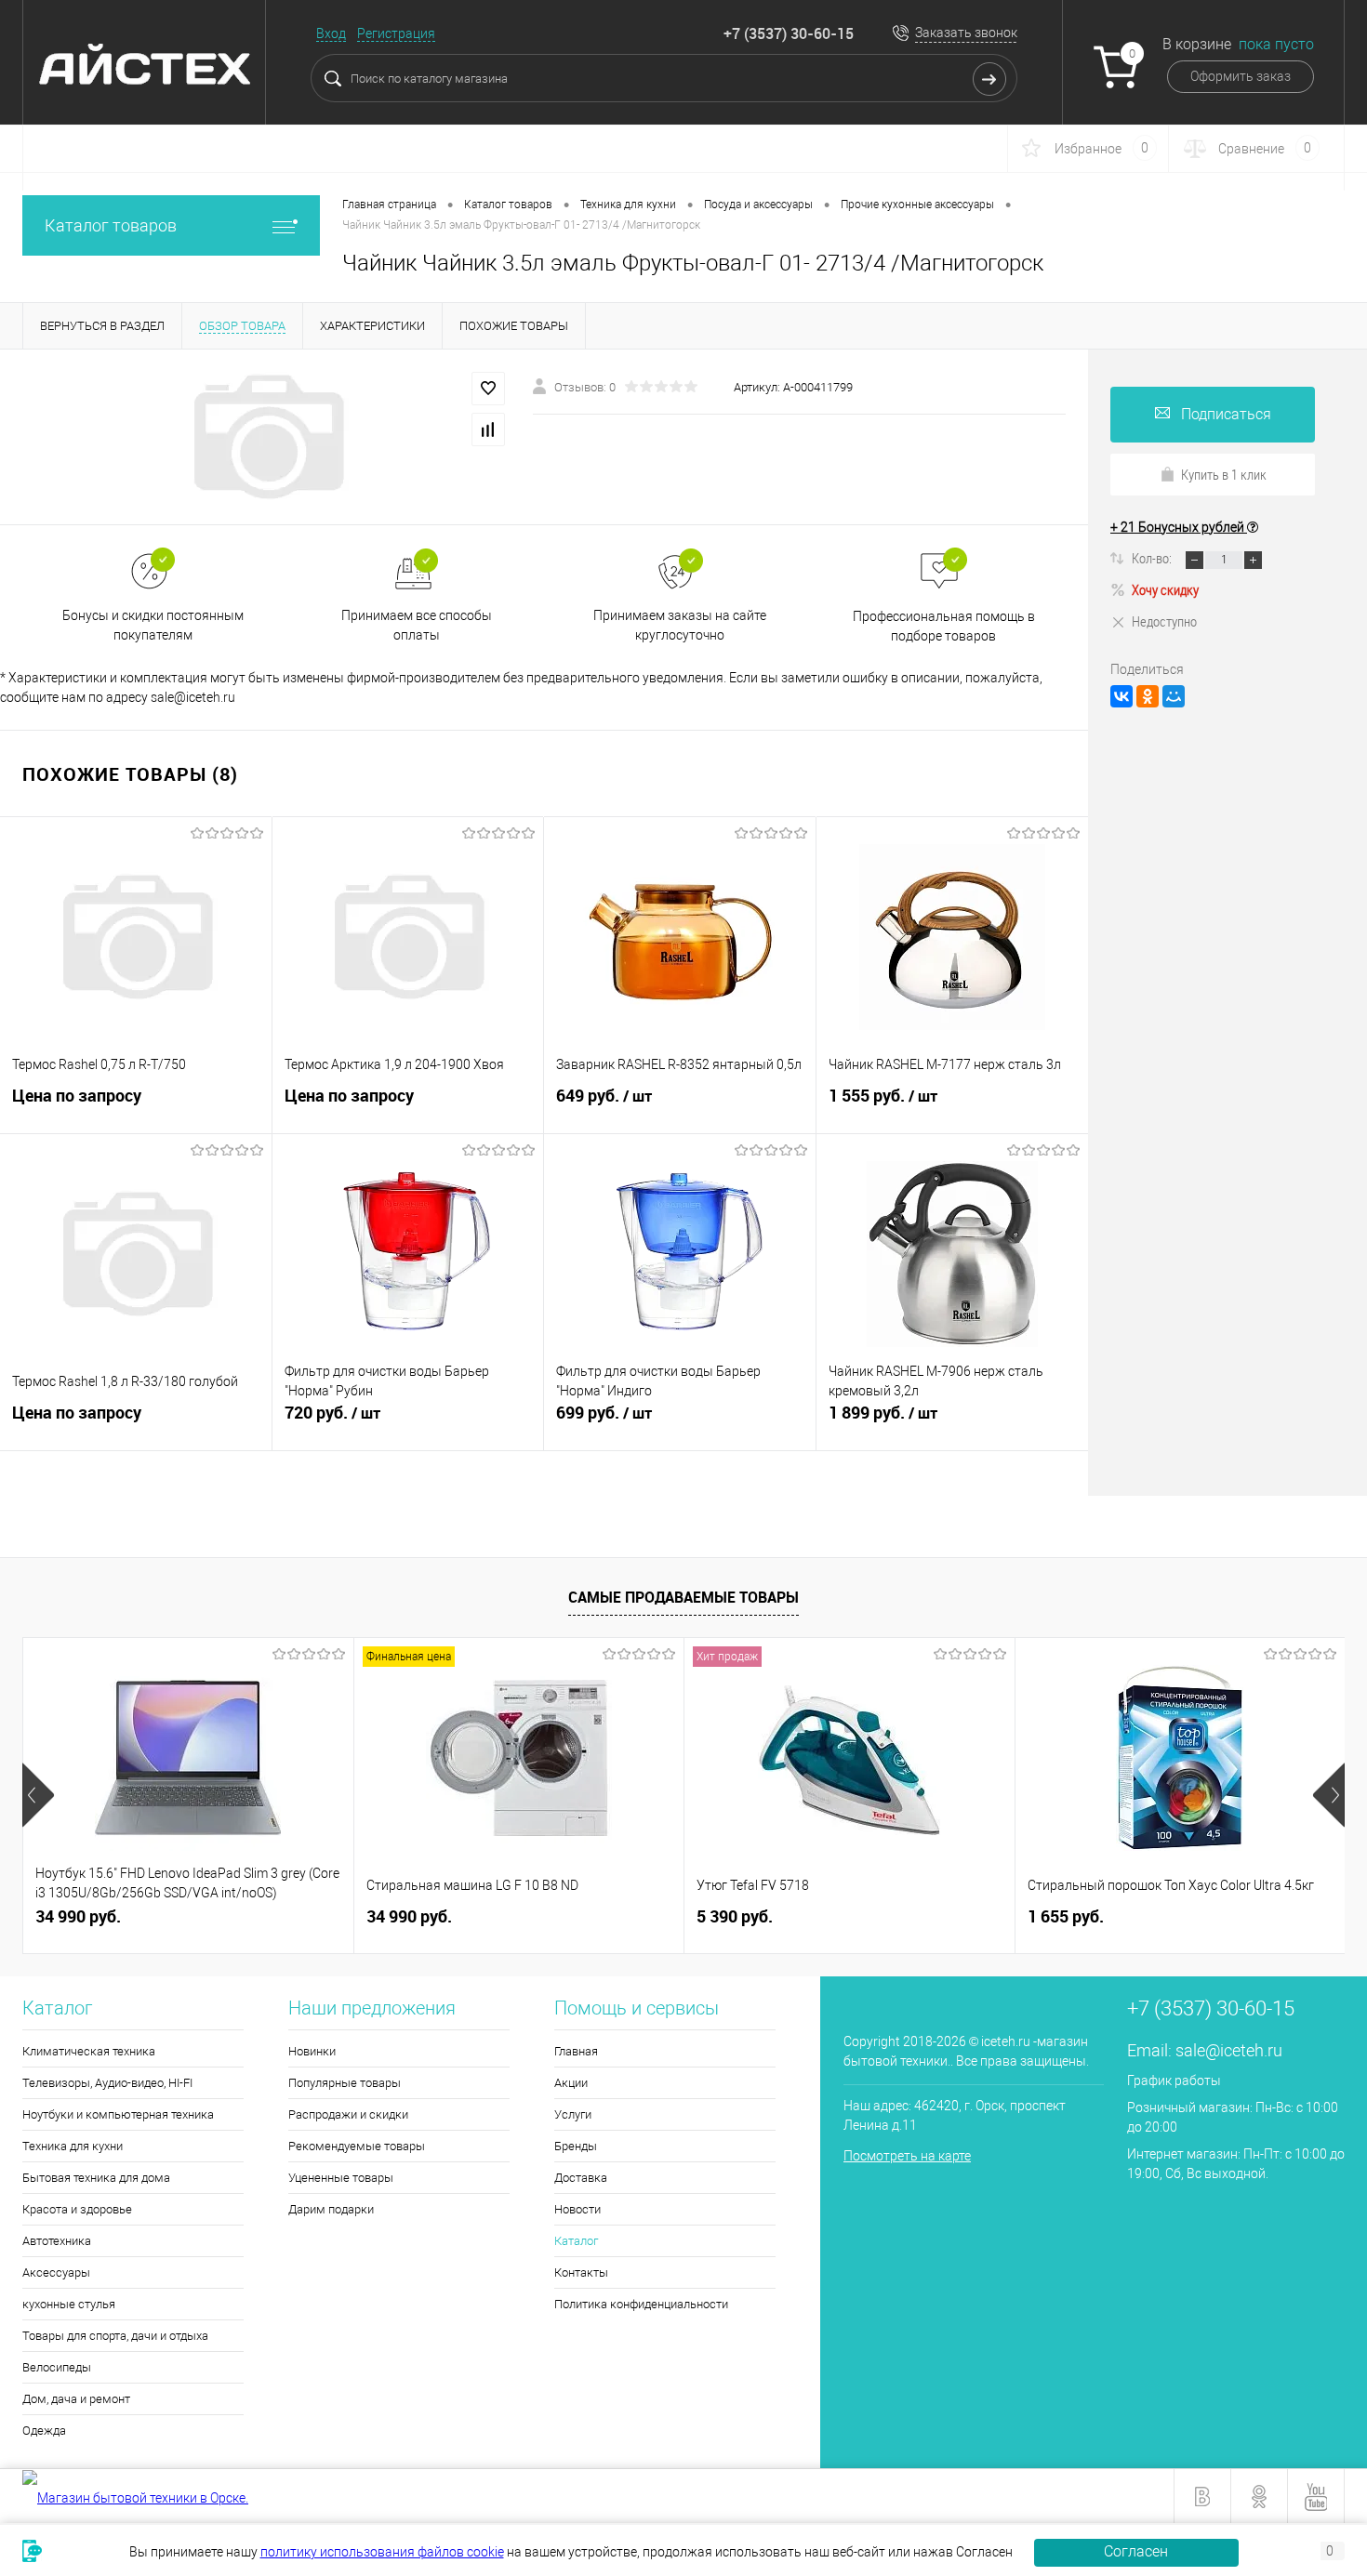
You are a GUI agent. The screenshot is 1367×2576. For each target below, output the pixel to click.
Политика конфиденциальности (641, 2304)
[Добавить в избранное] (488, 389)
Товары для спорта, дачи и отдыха (115, 2336)
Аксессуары (56, 2272)
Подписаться (1226, 414)
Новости (577, 2209)
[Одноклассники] (1148, 696)
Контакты (581, 2272)
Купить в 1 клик (1224, 474)
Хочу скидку (1165, 589)
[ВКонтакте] (1121, 696)
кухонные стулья (69, 2304)
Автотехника (57, 2241)
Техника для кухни (73, 2146)
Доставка (581, 2178)
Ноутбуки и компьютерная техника (118, 2114)
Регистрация (396, 33)
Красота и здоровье (77, 2209)
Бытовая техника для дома (96, 2178)
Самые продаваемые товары (683, 1597)
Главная (576, 2051)
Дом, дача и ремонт (76, 2399)
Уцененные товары (341, 2178)
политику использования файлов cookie (382, 2552)
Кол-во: (1153, 558)
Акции (571, 2083)
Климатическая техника (89, 2051)
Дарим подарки (331, 2209)
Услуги (573, 2114)
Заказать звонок (966, 33)
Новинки (312, 2051)
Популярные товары (345, 2083)
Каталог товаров (111, 225)
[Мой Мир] (1174, 696)
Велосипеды (57, 2367)
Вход (331, 33)
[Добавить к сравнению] (488, 429)
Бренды (576, 2146)
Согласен (1136, 2551)
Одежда (44, 2431)
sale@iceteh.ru (1229, 2050)
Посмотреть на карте (907, 2156)
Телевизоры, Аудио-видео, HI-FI (107, 2083)
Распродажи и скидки (348, 2114)
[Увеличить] (266, 437)
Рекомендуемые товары (357, 2146)
